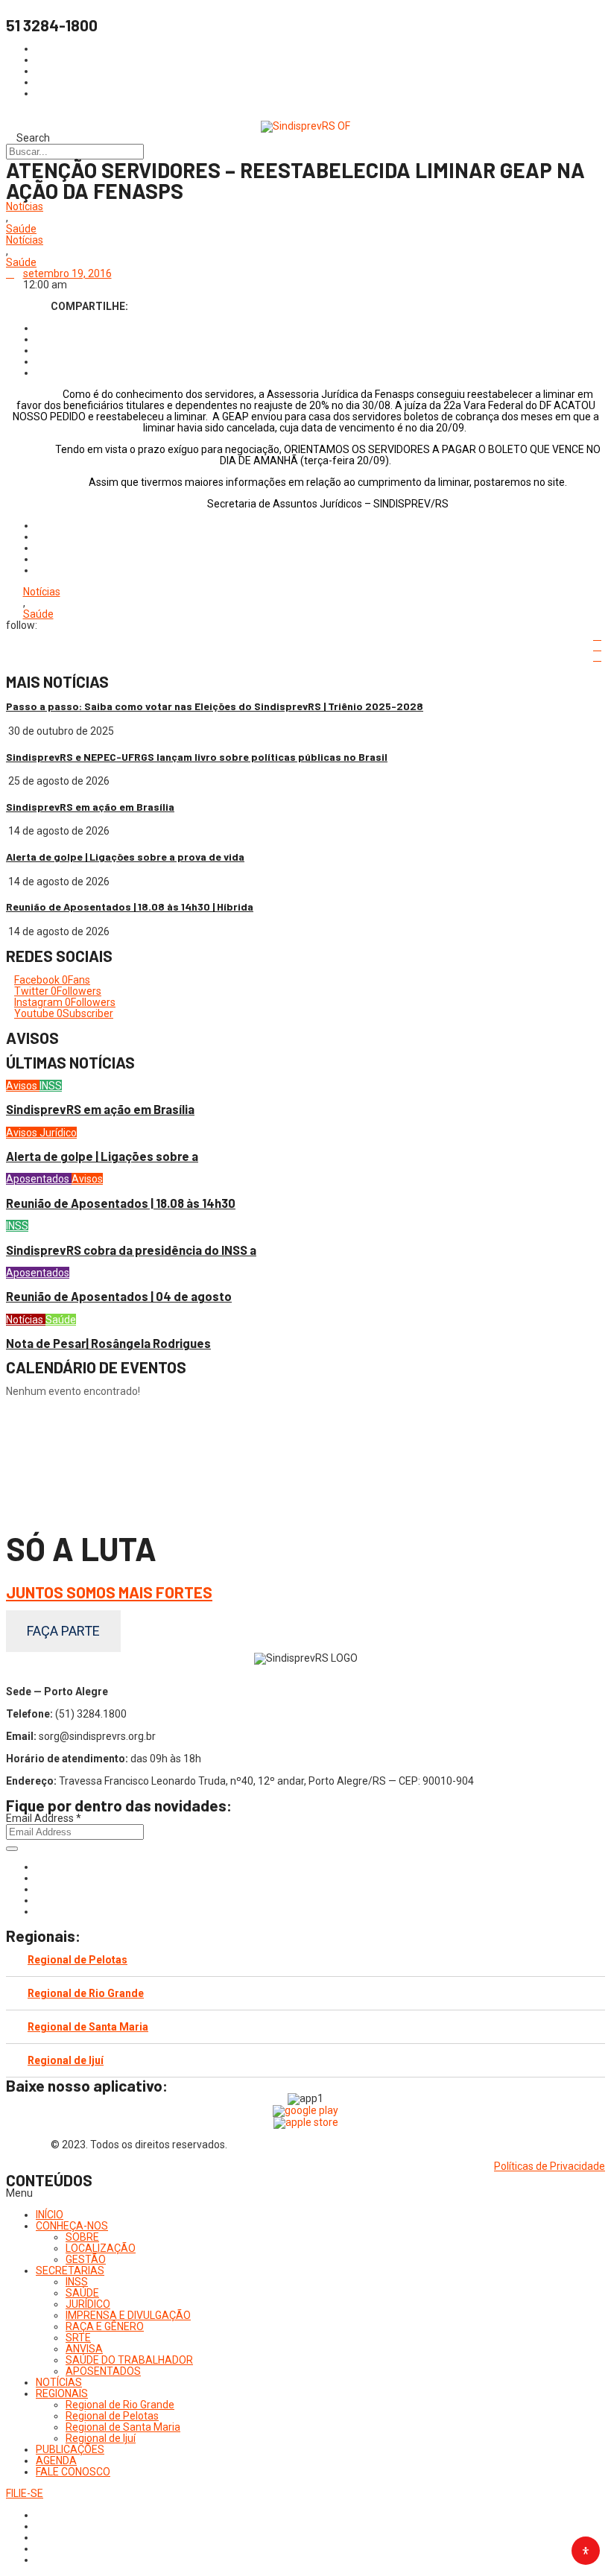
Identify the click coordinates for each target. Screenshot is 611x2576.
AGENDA (56, 2461)
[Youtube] (40, 1900)
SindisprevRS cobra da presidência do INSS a (131, 1250)
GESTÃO (86, 2259)
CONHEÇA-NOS (72, 2226)
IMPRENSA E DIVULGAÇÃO (128, 2315)
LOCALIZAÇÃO (101, 2248)
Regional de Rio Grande (86, 1993)
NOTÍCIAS (59, 2382)
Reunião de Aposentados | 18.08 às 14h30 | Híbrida (130, 906)
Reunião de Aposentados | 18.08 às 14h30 (121, 1203)
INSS (51, 1086)
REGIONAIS (62, 2393)
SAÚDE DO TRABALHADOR (129, 2360)
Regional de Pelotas (77, 1960)
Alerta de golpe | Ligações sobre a (102, 1156)
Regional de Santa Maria (88, 2027)
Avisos (23, 1086)
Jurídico (58, 1133)
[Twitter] (40, 1889)
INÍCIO (50, 2215)
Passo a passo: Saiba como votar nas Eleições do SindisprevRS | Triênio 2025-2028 (215, 706)
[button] (305, 2193)
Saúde (21, 229)
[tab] (305, 1960)
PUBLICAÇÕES (70, 2449)
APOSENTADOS (103, 2371)
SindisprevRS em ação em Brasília (90, 807)
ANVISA (84, 2349)
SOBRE (82, 2237)
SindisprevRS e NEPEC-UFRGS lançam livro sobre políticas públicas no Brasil (197, 757)
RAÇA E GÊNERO (105, 2326)
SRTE (78, 2338)
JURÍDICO (88, 2304)
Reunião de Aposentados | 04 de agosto (119, 1296)
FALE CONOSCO (73, 2472)
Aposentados (39, 1179)
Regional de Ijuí (66, 2060)
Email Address (44, 1818)
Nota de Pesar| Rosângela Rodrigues (108, 1343)
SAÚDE (82, 2293)
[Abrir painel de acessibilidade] (586, 2551)
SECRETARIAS (70, 2270)
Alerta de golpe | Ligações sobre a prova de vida (125, 857)
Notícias (25, 207)
